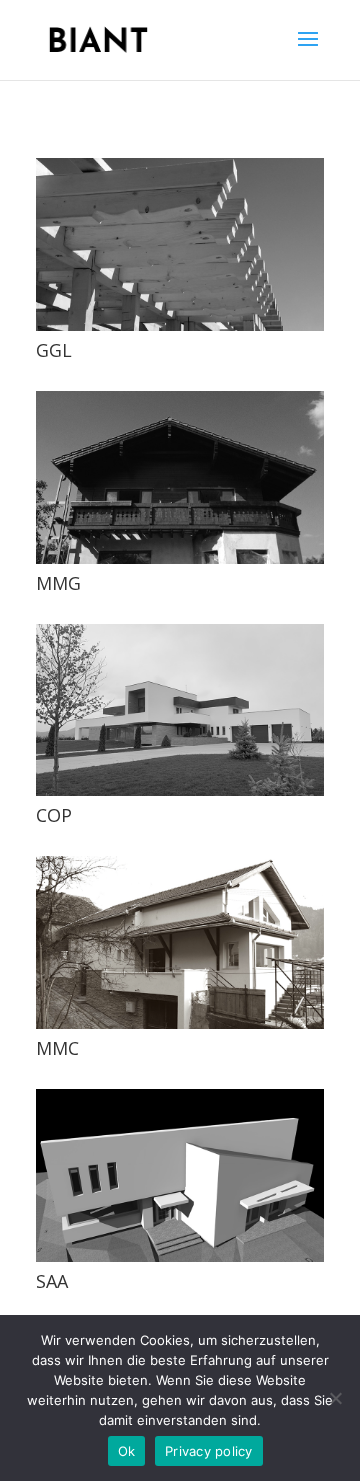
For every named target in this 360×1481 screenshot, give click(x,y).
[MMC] (180, 942)
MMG (58, 583)
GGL (54, 350)
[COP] (180, 710)
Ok (127, 1451)
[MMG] (180, 477)
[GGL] (180, 244)
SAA (52, 1281)
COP (54, 815)
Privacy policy (209, 1451)
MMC (57, 1048)
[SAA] (180, 1175)
